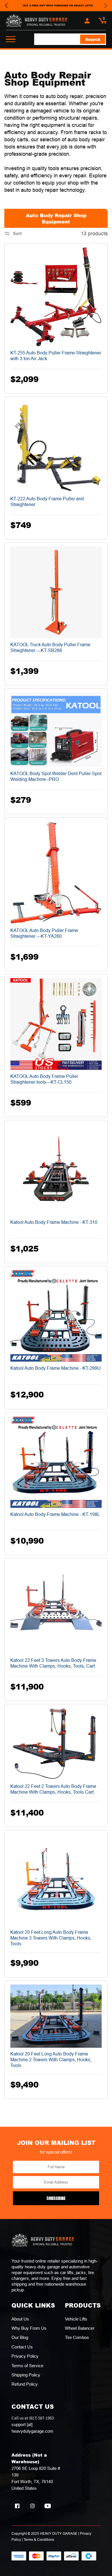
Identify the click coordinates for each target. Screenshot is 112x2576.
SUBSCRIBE (56, 2198)
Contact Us (22, 2347)
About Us (20, 2319)
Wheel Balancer (80, 2328)
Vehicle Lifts (76, 2319)
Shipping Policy (26, 2375)
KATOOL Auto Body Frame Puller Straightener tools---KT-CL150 (44, 1079)
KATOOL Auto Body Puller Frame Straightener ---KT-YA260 (44, 933)
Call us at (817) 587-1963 (33, 2424)
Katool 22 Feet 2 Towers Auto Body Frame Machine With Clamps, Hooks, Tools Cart (53, 1789)
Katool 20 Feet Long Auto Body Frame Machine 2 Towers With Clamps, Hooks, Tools (51, 2060)
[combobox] (70, 39)
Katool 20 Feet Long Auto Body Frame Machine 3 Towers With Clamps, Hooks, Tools (51, 1938)
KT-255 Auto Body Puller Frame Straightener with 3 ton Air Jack (56, 356)
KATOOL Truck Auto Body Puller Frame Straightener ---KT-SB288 (50, 648)
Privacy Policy (25, 2356)
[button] (102, 21)
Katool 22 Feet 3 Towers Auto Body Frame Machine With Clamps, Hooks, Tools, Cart (53, 1663)
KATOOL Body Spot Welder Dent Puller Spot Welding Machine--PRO (56, 776)
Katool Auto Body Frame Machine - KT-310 (54, 1222)
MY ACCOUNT (87, 21)
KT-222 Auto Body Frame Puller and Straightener (47, 502)
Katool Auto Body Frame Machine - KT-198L (55, 1514)
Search (93, 39)
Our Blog (20, 2337)
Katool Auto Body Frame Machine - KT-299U (56, 1368)
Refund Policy (25, 2384)
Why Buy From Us (29, 2328)
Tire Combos (77, 2337)
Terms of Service (27, 2366)
